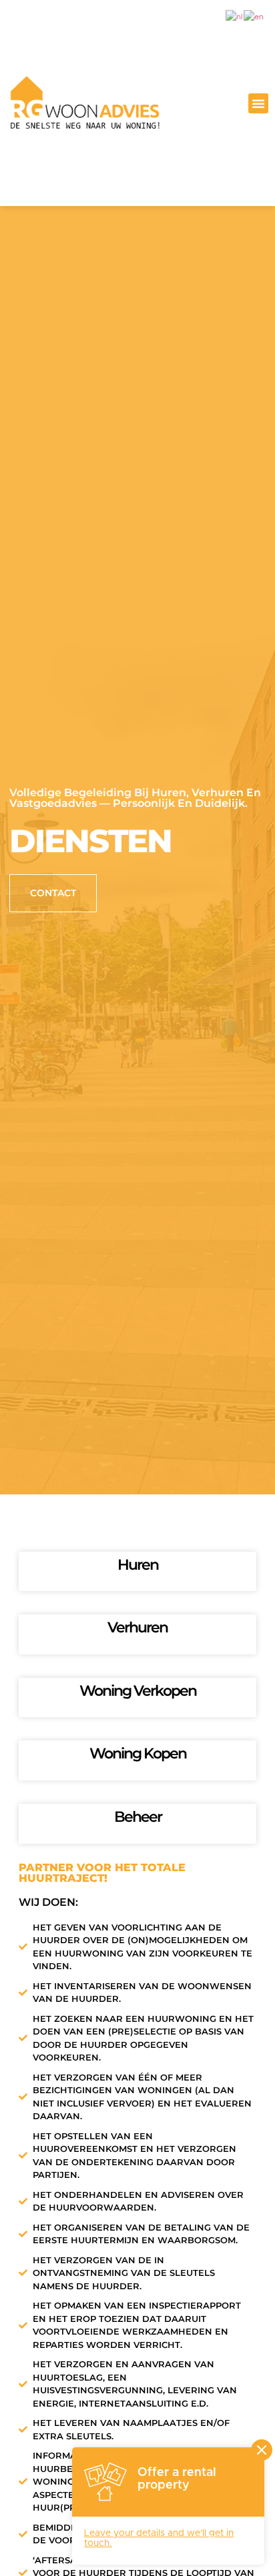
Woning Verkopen (138, 1691)
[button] (258, 103)
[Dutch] (235, 17)
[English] (254, 17)
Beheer (138, 1817)
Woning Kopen (138, 1753)
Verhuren (137, 1627)
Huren (138, 1565)
